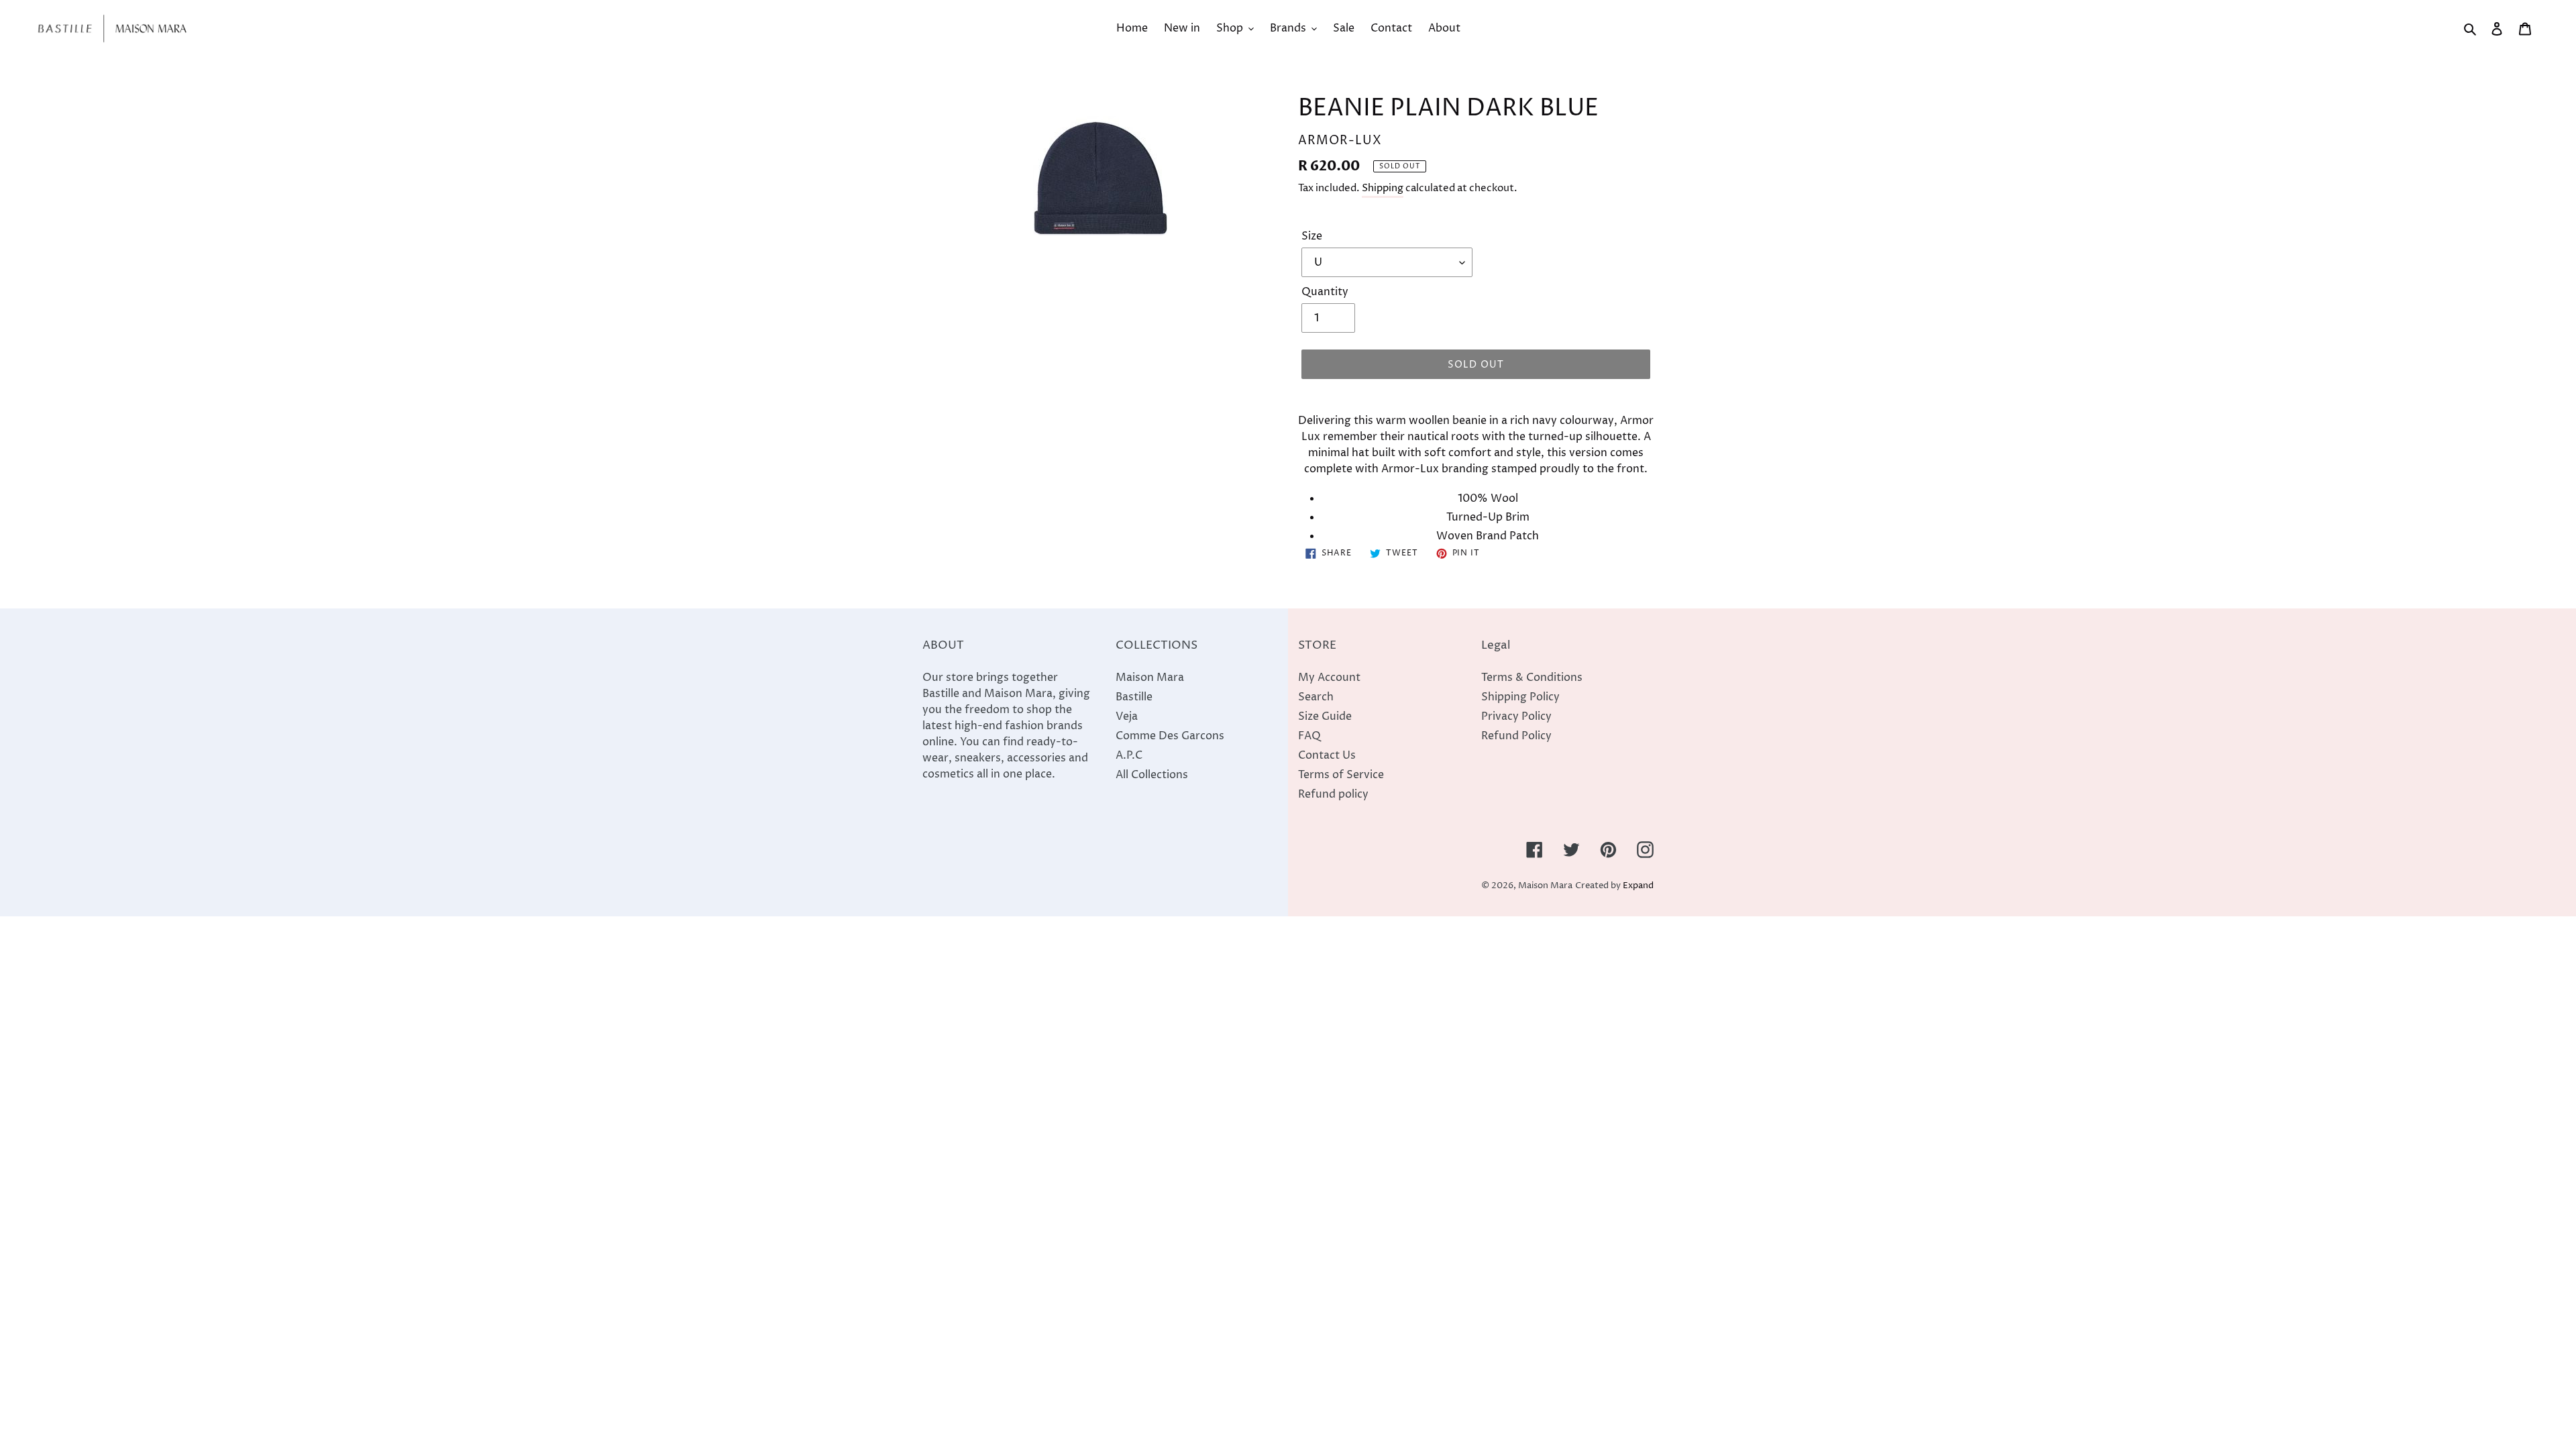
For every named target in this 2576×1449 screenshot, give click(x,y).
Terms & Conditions (1532, 678)
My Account (1329, 678)
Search (1316, 697)
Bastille (1134, 697)
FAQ (1309, 736)
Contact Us (1327, 755)
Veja (1127, 716)
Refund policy (1333, 794)
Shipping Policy (1520, 697)
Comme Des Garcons (1170, 736)
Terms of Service (1341, 775)
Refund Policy (1516, 736)
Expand (1638, 886)
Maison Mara (1150, 678)
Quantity (1325, 292)
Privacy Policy (1516, 716)
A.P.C (1129, 755)
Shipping (1383, 188)
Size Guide (1325, 716)
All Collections (1152, 775)
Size (1312, 236)
